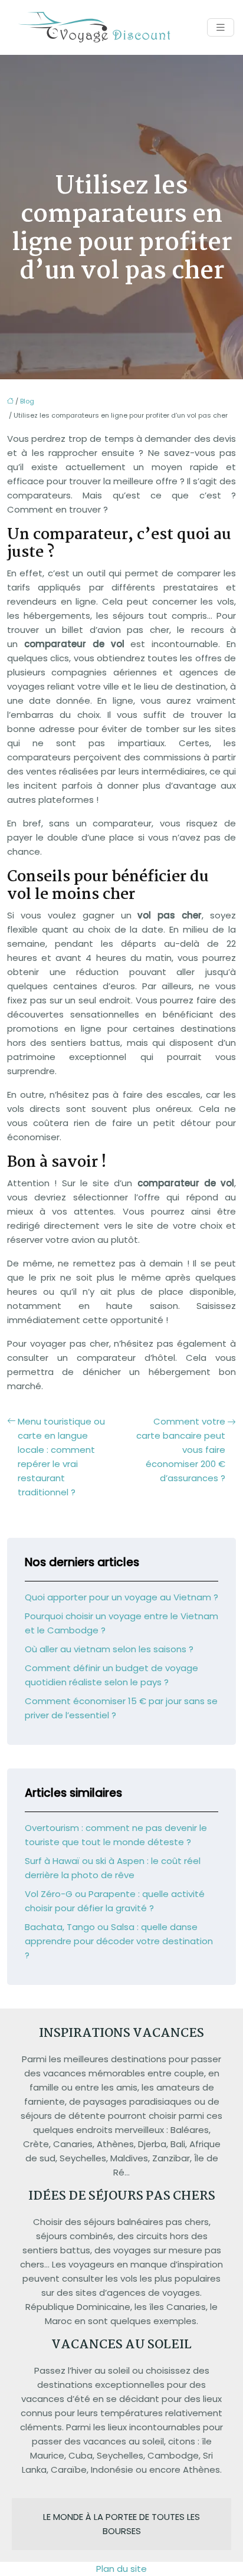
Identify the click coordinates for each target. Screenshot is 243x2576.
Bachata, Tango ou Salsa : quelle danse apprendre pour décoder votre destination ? (119, 1941)
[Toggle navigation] (221, 27)
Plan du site (121, 2569)
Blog (27, 401)
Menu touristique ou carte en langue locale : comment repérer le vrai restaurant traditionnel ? (61, 1457)
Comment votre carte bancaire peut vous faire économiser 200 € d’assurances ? (181, 1450)
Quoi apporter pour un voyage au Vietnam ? (121, 1597)
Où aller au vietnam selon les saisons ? (109, 1649)
